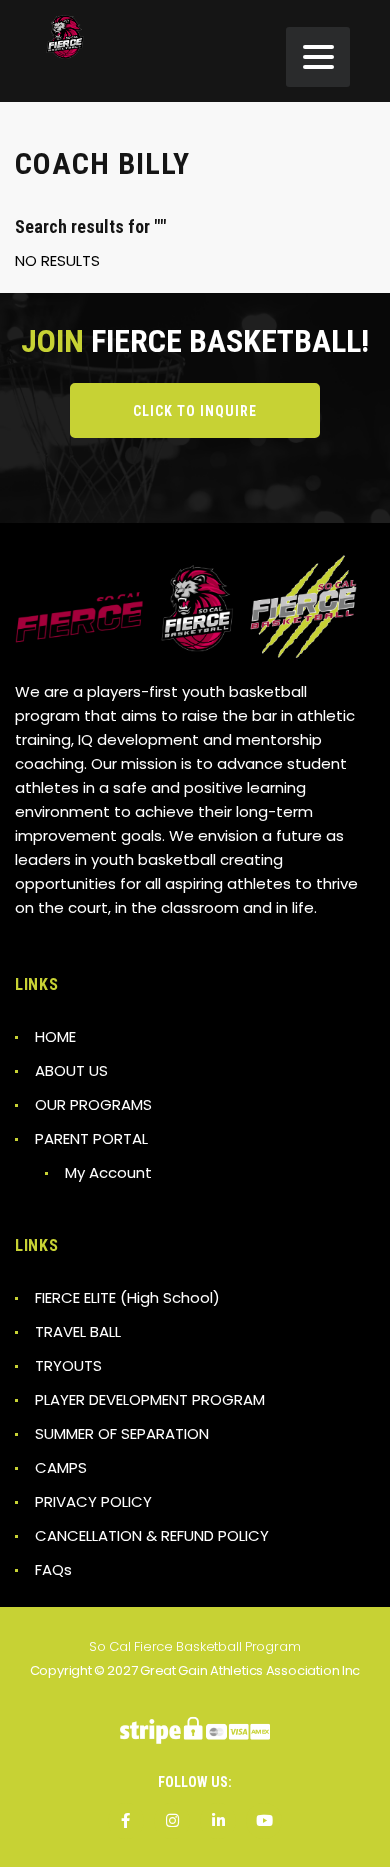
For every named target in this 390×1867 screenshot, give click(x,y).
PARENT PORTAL (91, 1138)
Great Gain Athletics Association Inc (250, 1670)
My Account (108, 1172)
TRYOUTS (68, 1365)
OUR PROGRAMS (93, 1104)
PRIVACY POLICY (93, 1501)
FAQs (53, 1569)
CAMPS (61, 1467)
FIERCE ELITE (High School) (127, 1297)
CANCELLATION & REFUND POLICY (152, 1535)
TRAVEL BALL (78, 1331)
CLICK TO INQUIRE (195, 411)
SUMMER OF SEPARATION (122, 1433)
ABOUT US (71, 1070)
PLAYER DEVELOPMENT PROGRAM (150, 1399)
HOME (55, 1036)
